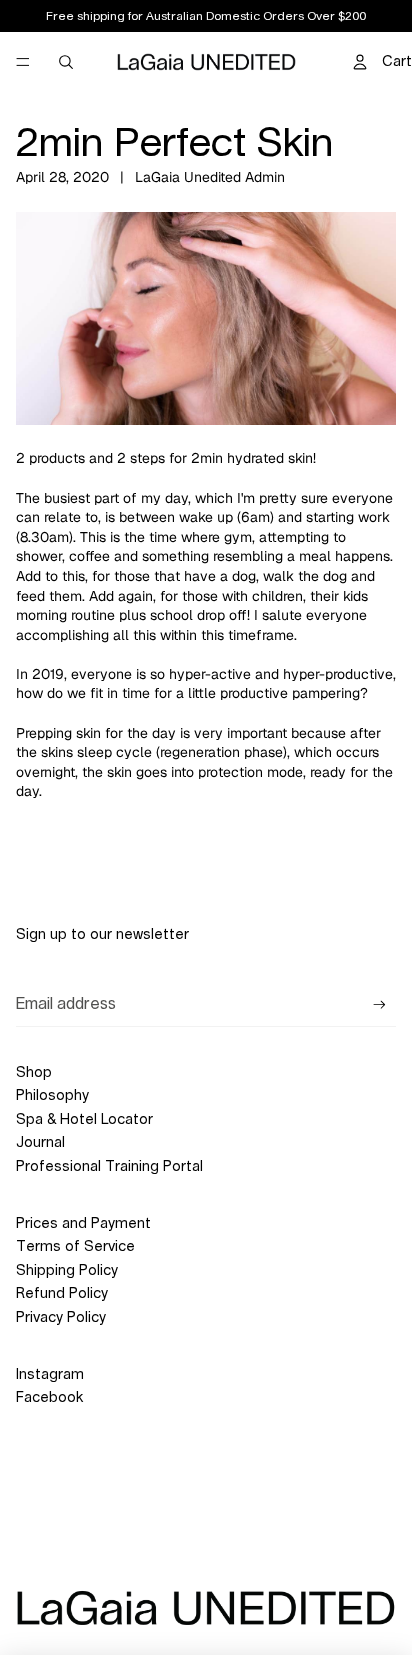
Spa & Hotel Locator (84, 1120)
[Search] (66, 62)
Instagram (50, 1375)
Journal (40, 1143)
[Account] (360, 62)
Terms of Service (75, 1247)
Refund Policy (62, 1294)
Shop (34, 1073)
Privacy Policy (61, 1318)
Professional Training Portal (109, 1167)
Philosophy (52, 1096)
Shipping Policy (67, 1271)
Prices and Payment (83, 1224)
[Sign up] (379, 1005)
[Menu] (23, 62)
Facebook (49, 1398)
